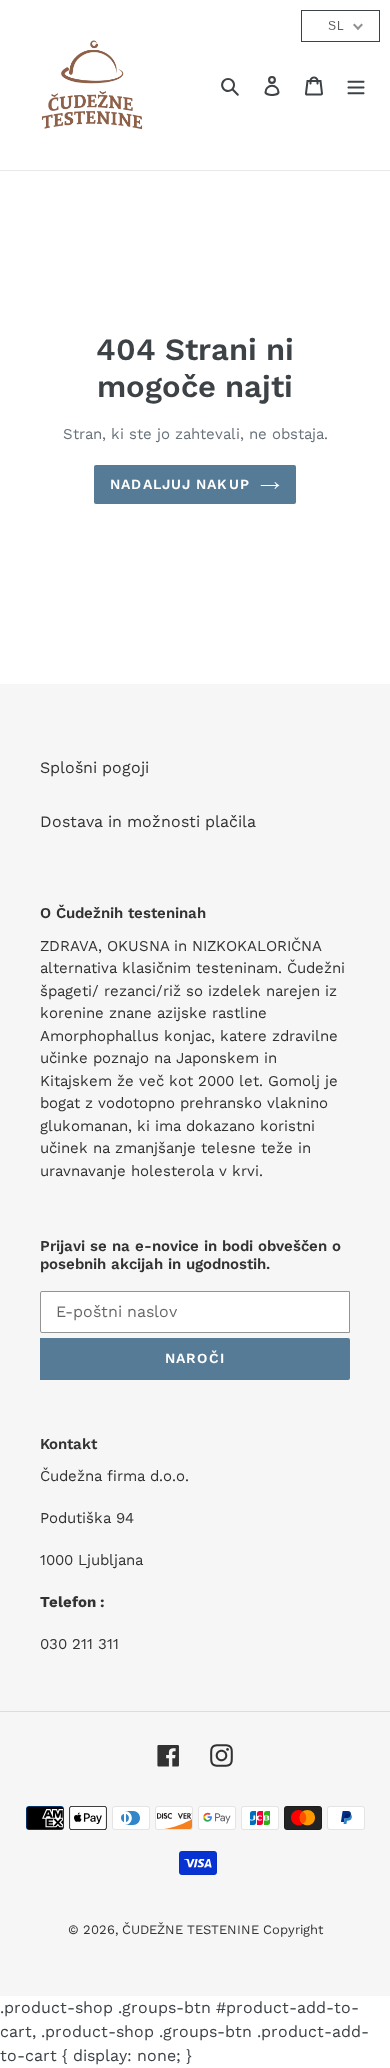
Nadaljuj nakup (180, 484)
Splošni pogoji (94, 767)
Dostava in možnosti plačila (148, 821)
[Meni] (356, 85)
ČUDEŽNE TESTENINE (192, 1929)
